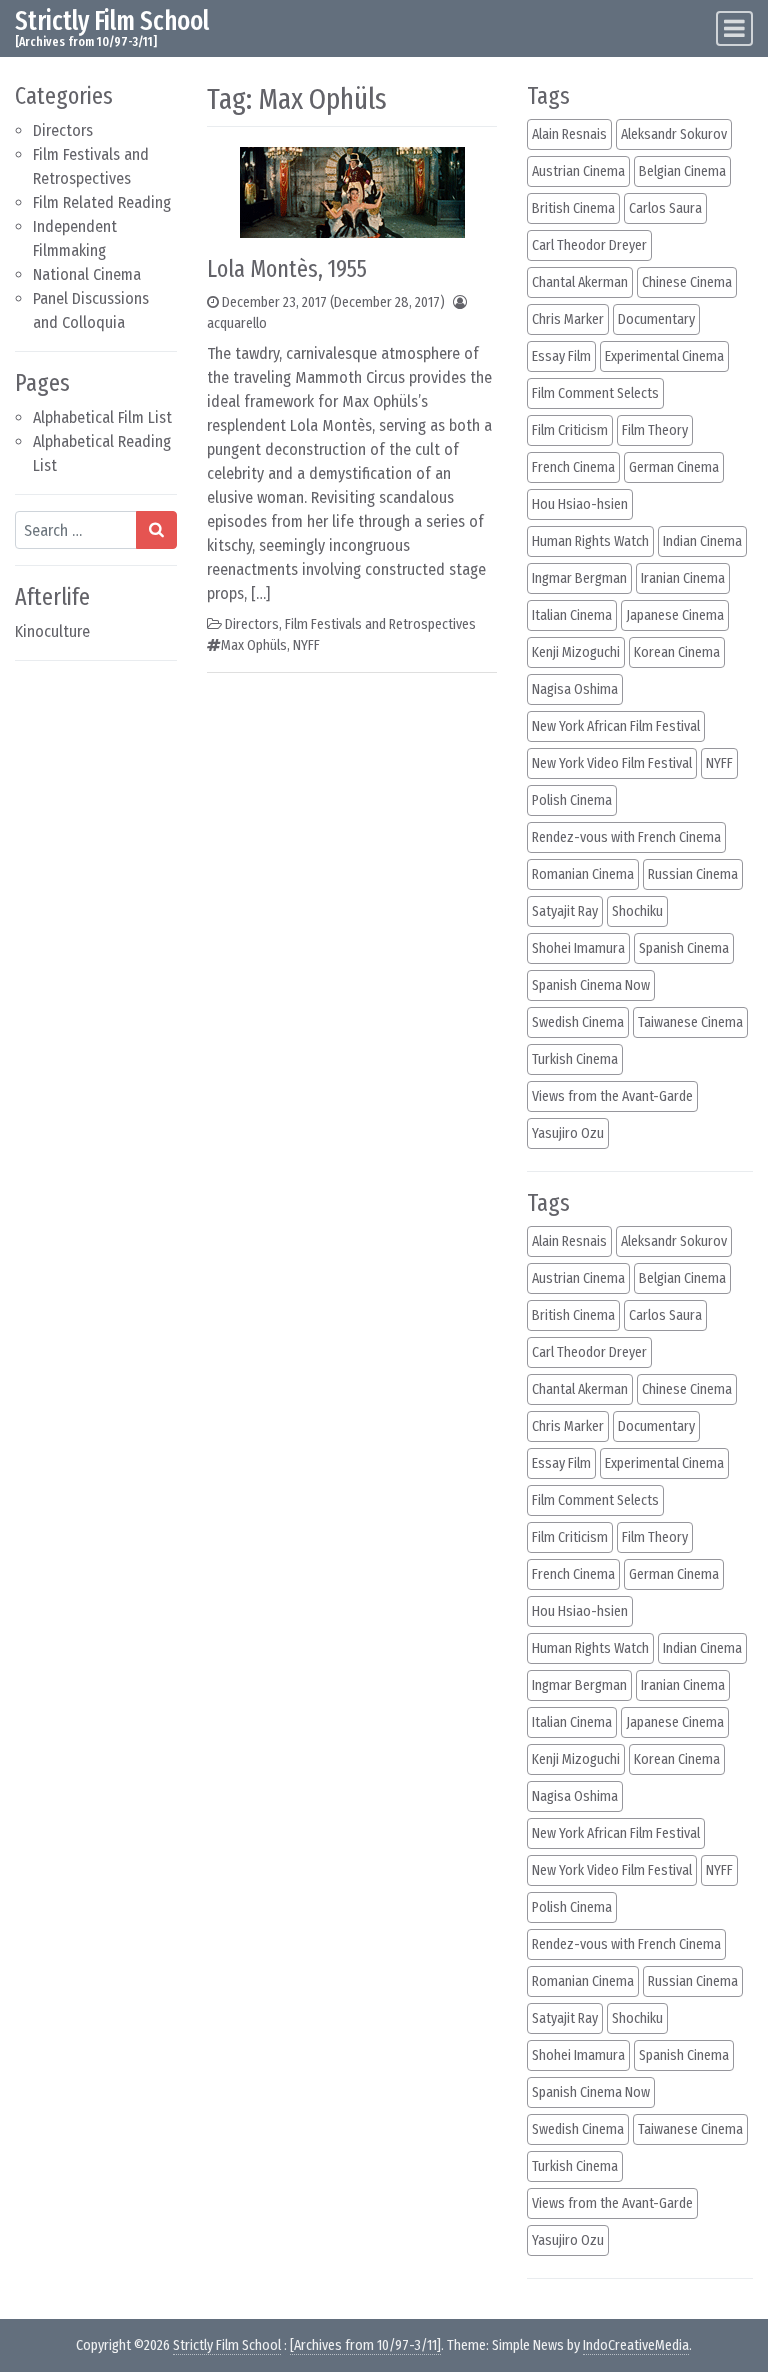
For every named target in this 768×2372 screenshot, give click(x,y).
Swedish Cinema (578, 1022)
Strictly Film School (112, 21)
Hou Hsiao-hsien (580, 504)
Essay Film (561, 356)
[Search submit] (156, 530)
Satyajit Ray (565, 911)
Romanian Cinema (583, 874)
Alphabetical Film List (102, 417)
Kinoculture (52, 631)
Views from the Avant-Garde (612, 1096)
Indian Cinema (702, 541)
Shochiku (637, 911)
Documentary (656, 319)
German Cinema (674, 467)
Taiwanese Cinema (690, 1022)
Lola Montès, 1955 (287, 269)
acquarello (237, 323)
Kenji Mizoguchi (576, 652)
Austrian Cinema (578, 171)
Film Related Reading (102, 202)
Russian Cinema (693, 874)
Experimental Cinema (664, 356)
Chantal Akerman (580, 282)
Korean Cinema (677, 652)
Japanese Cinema (675, 615)
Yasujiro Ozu (568, 1133)
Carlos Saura (665, 208)
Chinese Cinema (687, 282)
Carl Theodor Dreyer (589, 245)
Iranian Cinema (683, 578)
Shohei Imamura (578, 948)
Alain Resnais (569, 134)
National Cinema (87, 274)
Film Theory (655, 430)
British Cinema (573, 208)
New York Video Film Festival (612, 763)
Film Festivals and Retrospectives (380, 624)
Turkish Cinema (575, 1059)
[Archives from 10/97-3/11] (365, 2345)
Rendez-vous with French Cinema (626, 837)
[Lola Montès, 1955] (352, 191)
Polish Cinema (572, 800)
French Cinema (573, 467)
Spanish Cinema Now (591, 985)
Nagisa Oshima (575, 689)
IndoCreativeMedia (636, 2345)
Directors (63, 130)
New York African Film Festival (616, 726)
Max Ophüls (254, 645)
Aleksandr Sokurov (674, 134)
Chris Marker (568, 319)
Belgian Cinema (682, 171)
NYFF (306, 645)
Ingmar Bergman (579, 578)
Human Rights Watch (590, 541)
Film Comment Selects (595, 393)
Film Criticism (570, 430)
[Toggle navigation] (734, 28)
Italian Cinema (572, 615)
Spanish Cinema (684, 948)
